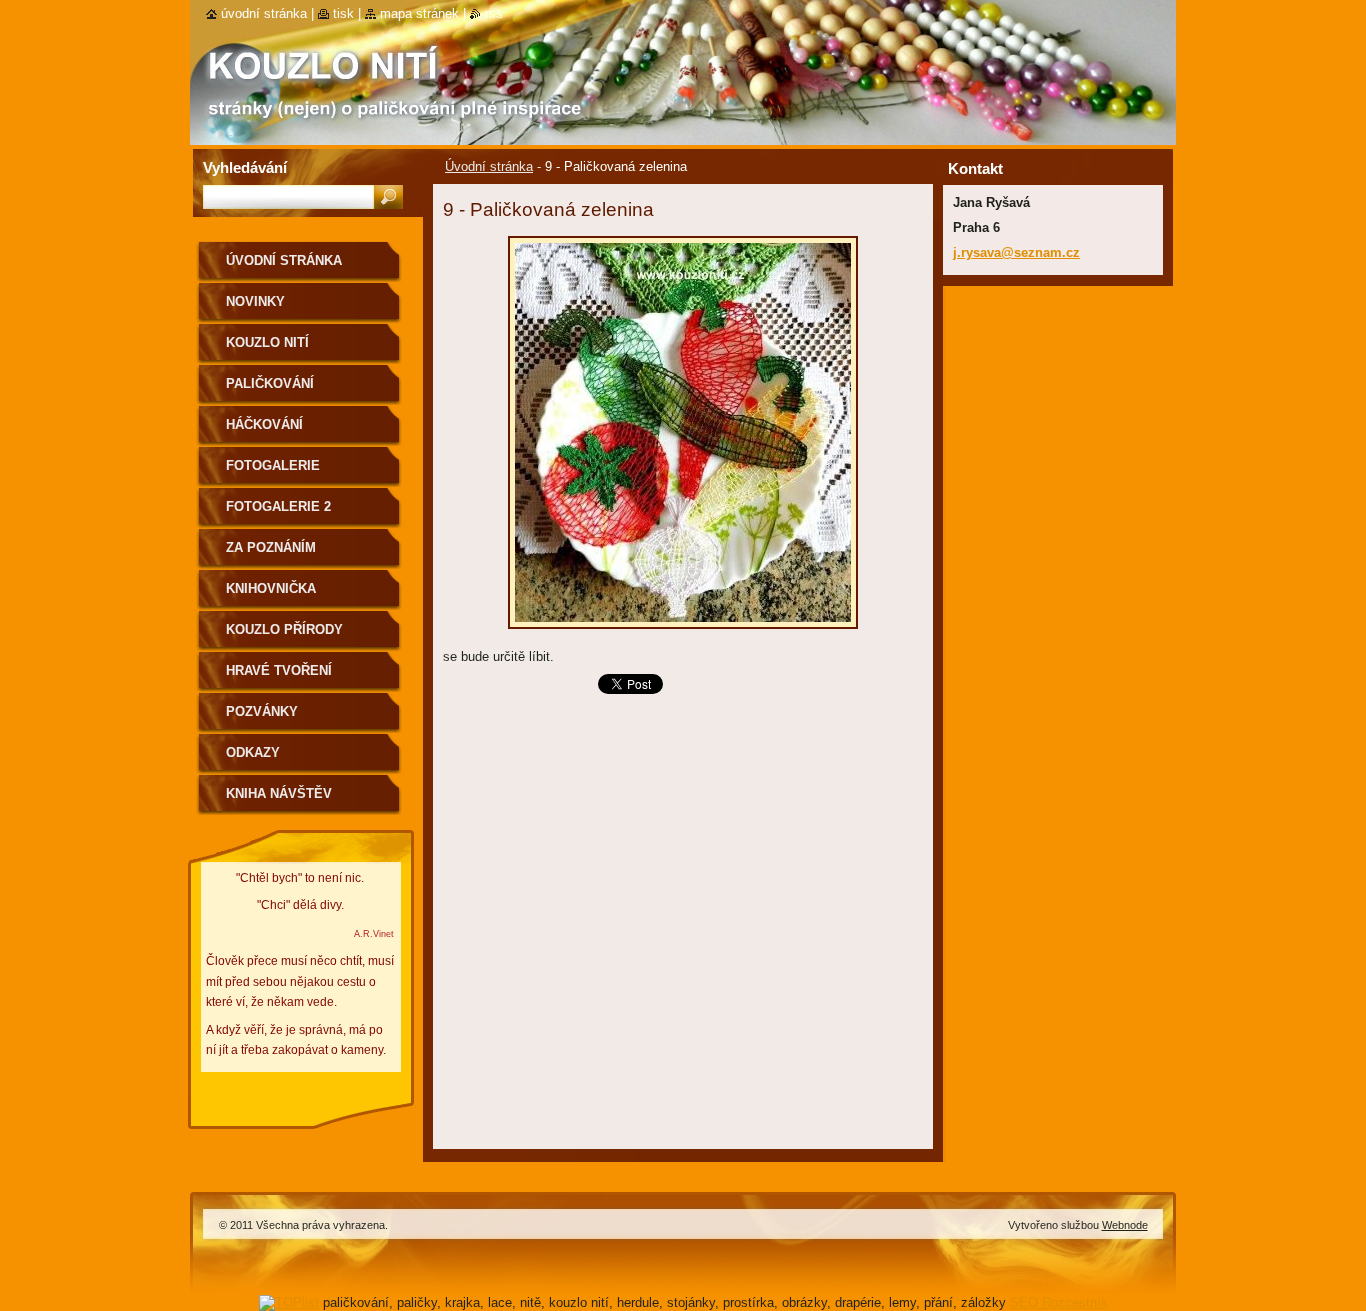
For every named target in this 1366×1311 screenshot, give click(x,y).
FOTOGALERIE (273, 465)
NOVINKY (255, 301)
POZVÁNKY (262, 711)
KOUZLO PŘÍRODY (284, 629)
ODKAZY (253, 752)
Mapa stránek (419, 13)
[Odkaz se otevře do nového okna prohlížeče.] (683, 634)
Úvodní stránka (489, 166)
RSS (494, 13)
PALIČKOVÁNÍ (270, 383)
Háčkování (264, 424)
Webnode (1125, 1225)
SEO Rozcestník (1059, 1302)
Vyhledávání (245, 167)
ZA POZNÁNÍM (271, 547)
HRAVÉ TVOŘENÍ (279, 670)
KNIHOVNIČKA (271, 588)
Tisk (343, 13)
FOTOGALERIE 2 (278, 506)
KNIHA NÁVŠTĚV (279, 793)
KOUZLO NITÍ (267, 342)
